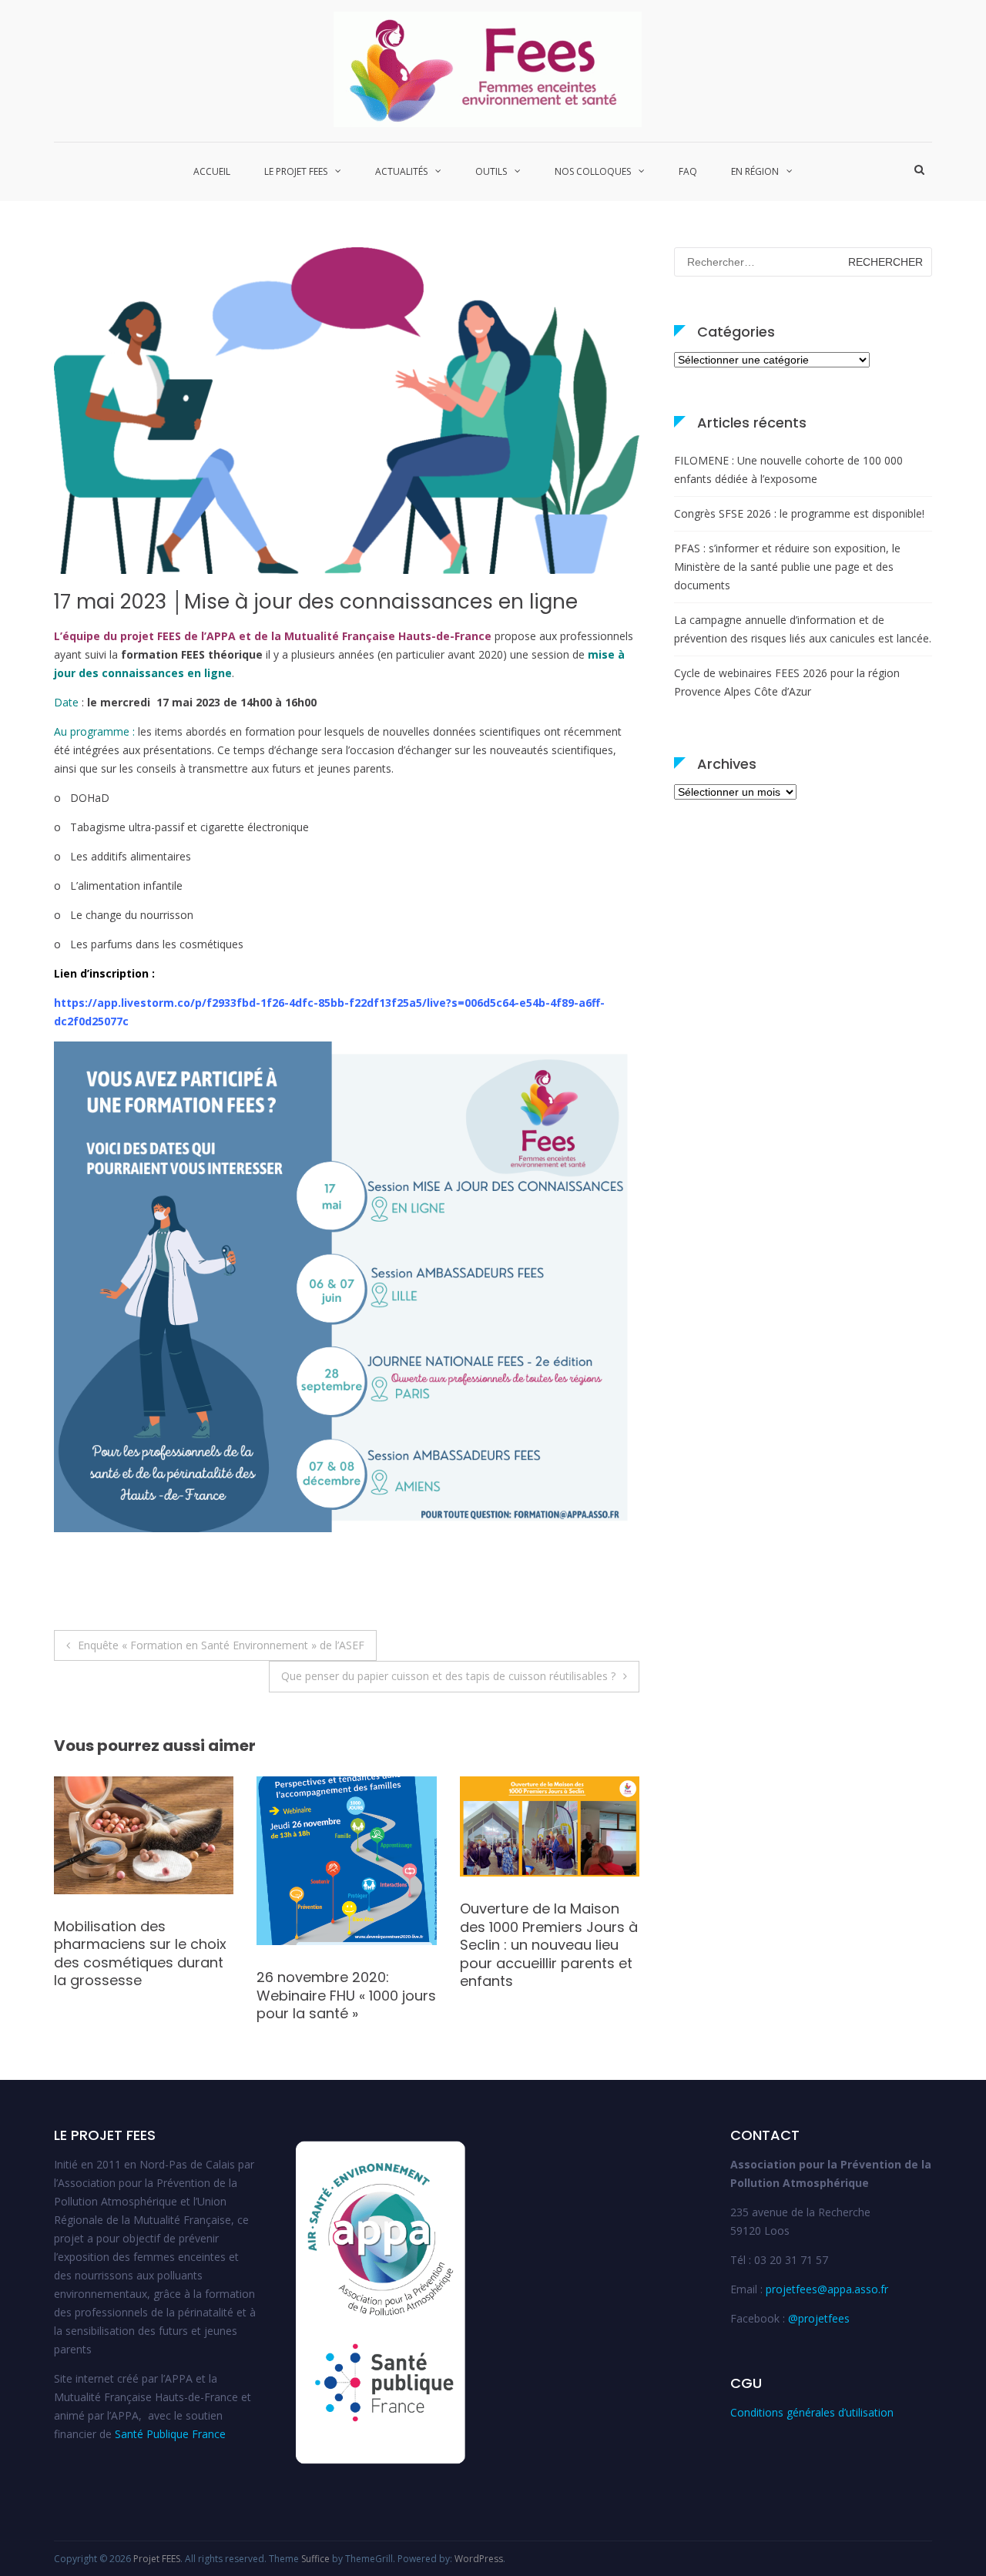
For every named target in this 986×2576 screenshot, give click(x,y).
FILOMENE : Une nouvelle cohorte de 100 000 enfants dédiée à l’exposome (788, 470)
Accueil (212, 171)
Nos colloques (593, 171)
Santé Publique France (170, 2434)
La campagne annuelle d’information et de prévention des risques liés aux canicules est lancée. (803, 629)
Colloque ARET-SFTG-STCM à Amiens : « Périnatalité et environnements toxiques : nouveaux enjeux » (141, 1945)
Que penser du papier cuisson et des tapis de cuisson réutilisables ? (448, 1676)
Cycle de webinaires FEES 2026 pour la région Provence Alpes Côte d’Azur (787, 682)
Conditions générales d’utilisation (812, 2412)
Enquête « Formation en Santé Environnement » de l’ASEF (221, 1645)
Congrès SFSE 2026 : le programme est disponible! (799, 513)
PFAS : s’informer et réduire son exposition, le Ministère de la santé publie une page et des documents (787, 567)
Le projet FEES (296, 171)
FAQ (688, 171)
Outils (491, 171)
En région (755, 171)
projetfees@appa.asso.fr (827, 2289)
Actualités (401, 171)
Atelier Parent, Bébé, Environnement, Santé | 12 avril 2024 (547, 1927)
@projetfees (819, 2318)
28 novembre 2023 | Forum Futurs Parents (330, 1917)
